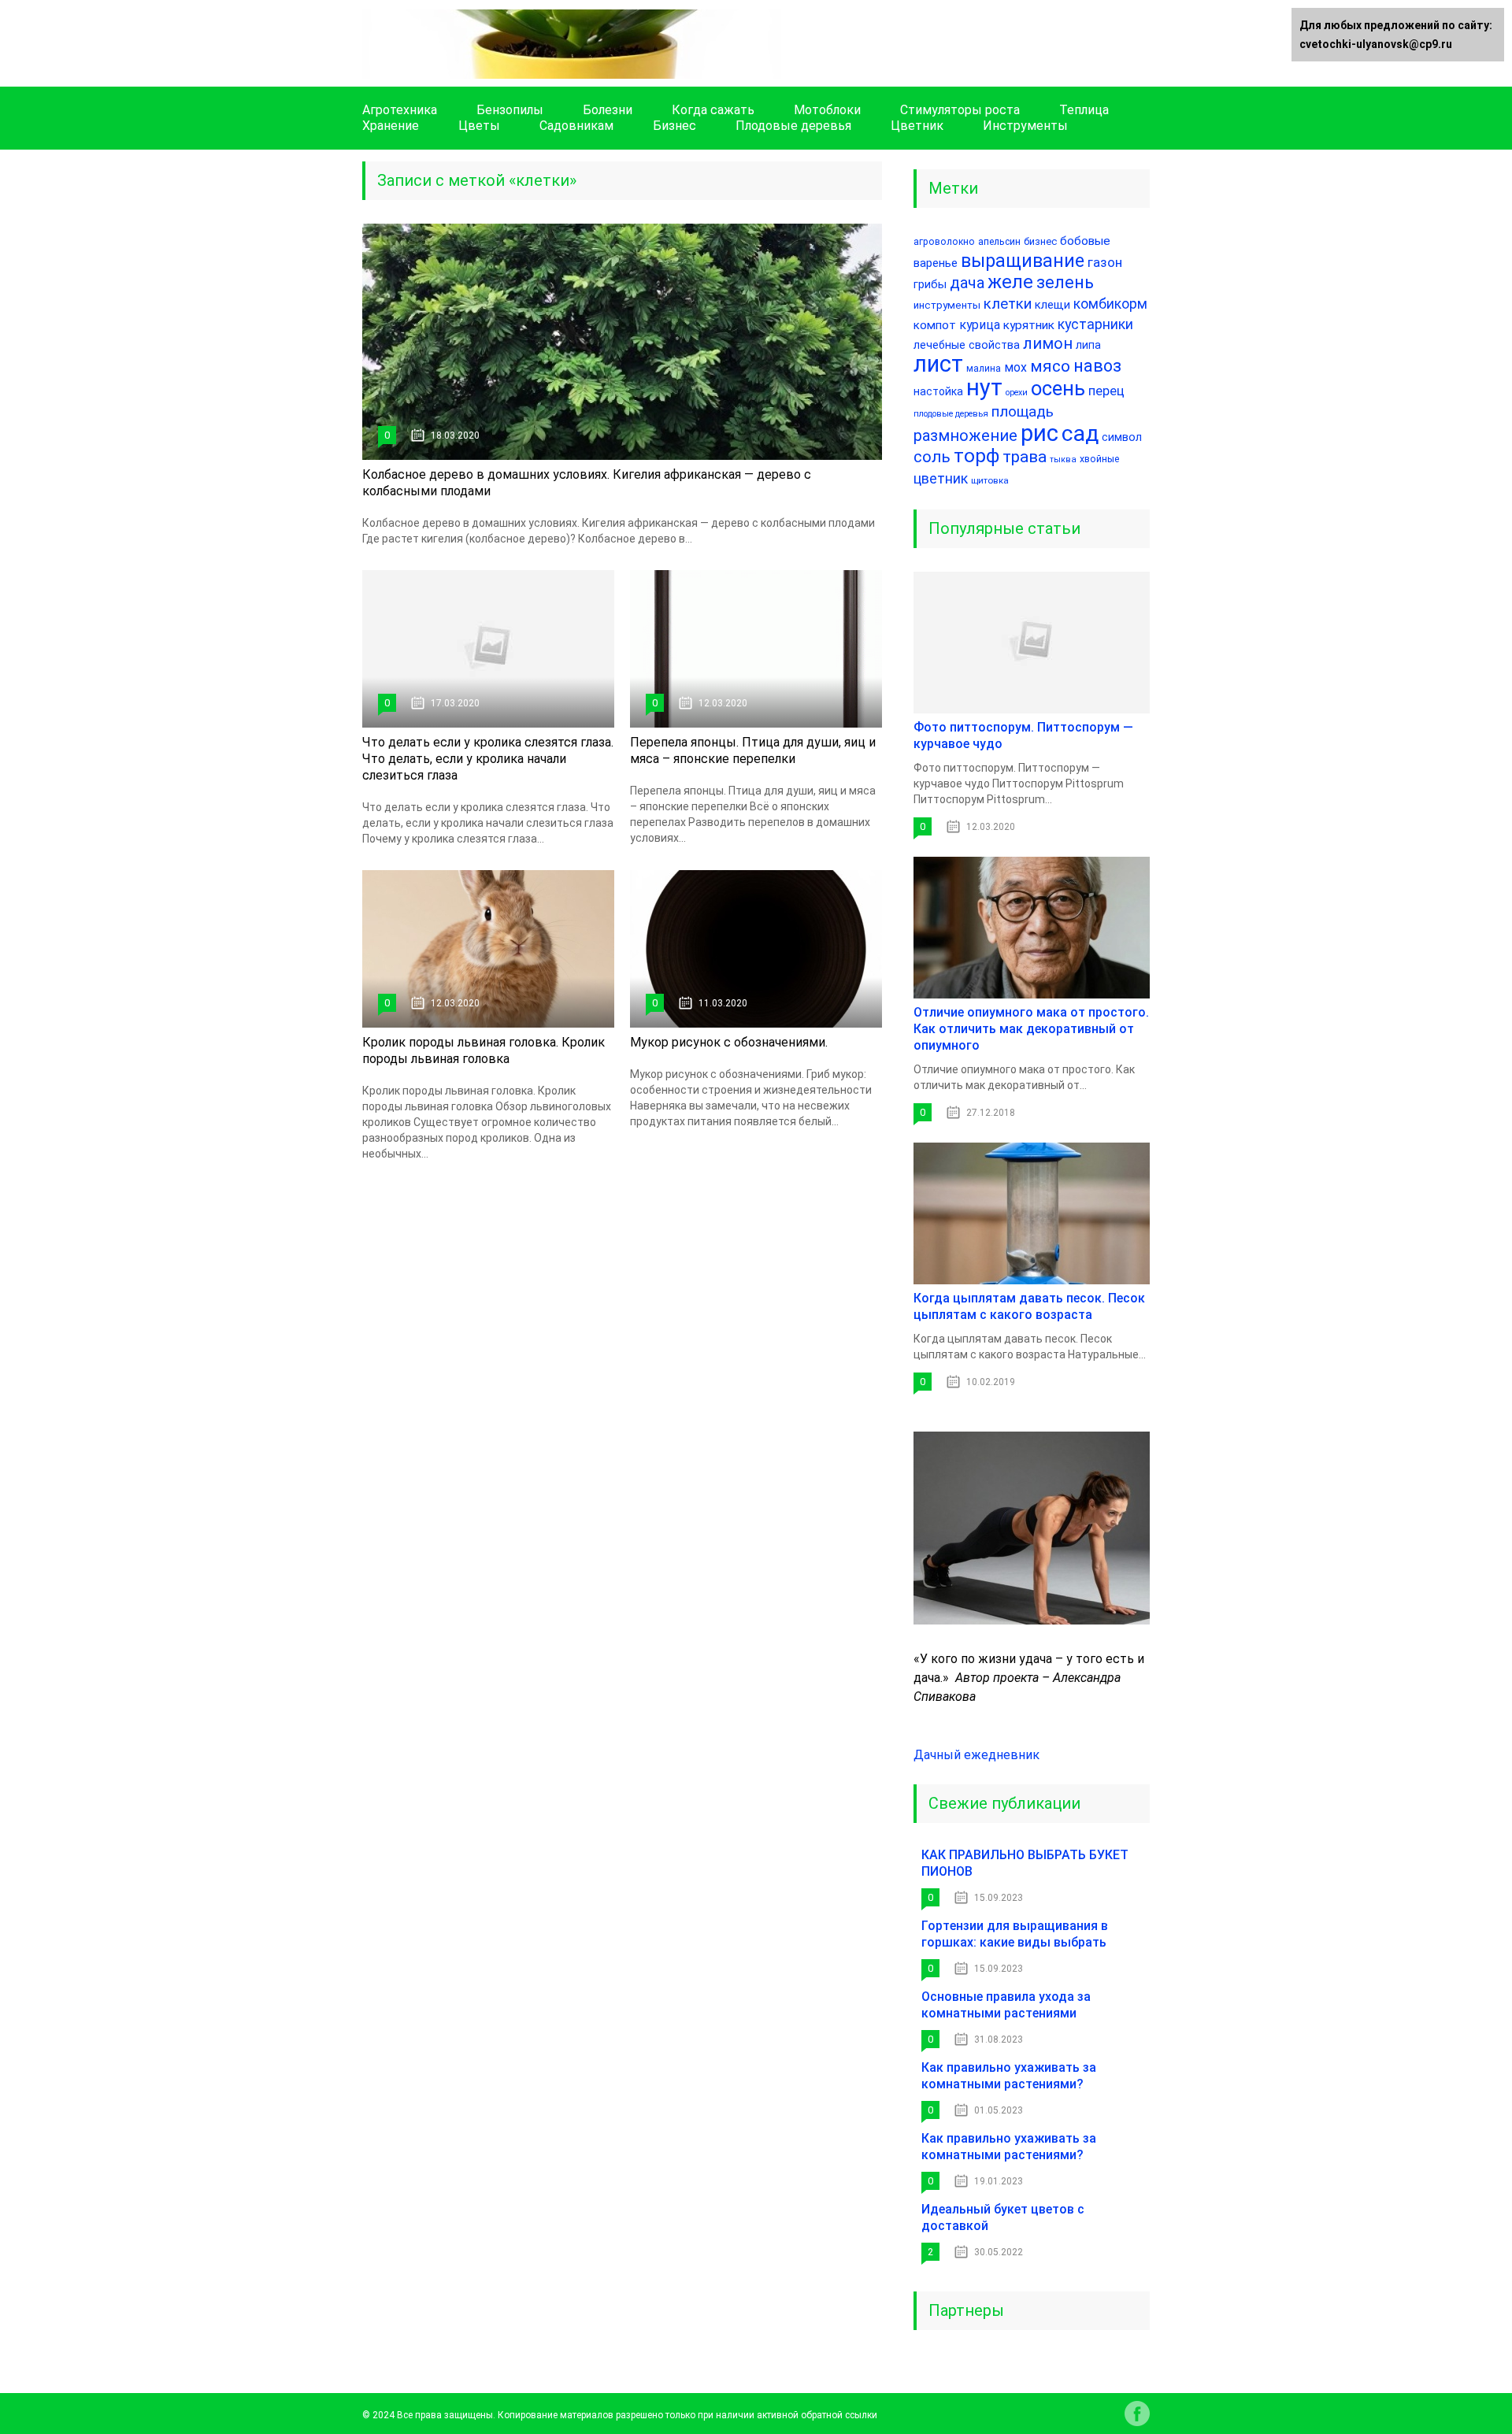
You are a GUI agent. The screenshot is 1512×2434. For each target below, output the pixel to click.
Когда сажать (713, 110)
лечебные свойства (967, 345)
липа (1088, 345)
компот (935, 325)
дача (967, 283)
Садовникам (576, 126)
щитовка (990, 480)
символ (1122, 437)
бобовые (1085, 241)
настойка (938, 391)
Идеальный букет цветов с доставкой (1003, 2217)
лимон (1048, 344)
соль (932, 457)
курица (980, 325)
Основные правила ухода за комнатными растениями (1006, 2005)
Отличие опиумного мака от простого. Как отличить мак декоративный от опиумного (1031, 1029)
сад (1080, 433)
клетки (1008, 304)
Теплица (1084, 110)
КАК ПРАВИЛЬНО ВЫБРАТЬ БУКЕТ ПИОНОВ (1025, 1863)
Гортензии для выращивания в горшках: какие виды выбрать (1015, 1934)
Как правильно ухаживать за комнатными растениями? (1009, 2076)
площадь (1023, 412)
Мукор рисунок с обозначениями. (729, 1042)
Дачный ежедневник (976, 1755)
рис (1039, 433)
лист (938, 364)
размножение (965, 435)
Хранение (391, 126)
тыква (1063, 459)
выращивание (1023, 261)
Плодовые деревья (793, 126)
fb (1137, 2414)
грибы (930, 285)
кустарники (1095, 324)
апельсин (999, 241)
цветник (941, 478)
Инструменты (1025, 126)
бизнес (1040, 241)
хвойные (1099, 459)
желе (1010, 282)
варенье (936, 263)
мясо (1050, 366)
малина (984, 369)
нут (984, 387)
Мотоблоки (827, 110)
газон (1105, 262)
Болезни (608, 110)
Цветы (479, 126)
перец (1106, 391)
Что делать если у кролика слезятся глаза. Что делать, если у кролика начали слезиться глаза (488, 759)
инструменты (947, 305)
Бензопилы (510, 110)
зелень (1065, 282)
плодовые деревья (951, 414)
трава (1025, 457)
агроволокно (944, 242)
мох (1015, 367)
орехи (1017, 393)
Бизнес (674, 126)
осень (1058, 388)
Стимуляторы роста (960, 110)
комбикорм (1110, 304)
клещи (1052, 305)
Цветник (917, 126)
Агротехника (400, 110)
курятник (1029, 325)
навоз (1097, 366)
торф (976, 456)
